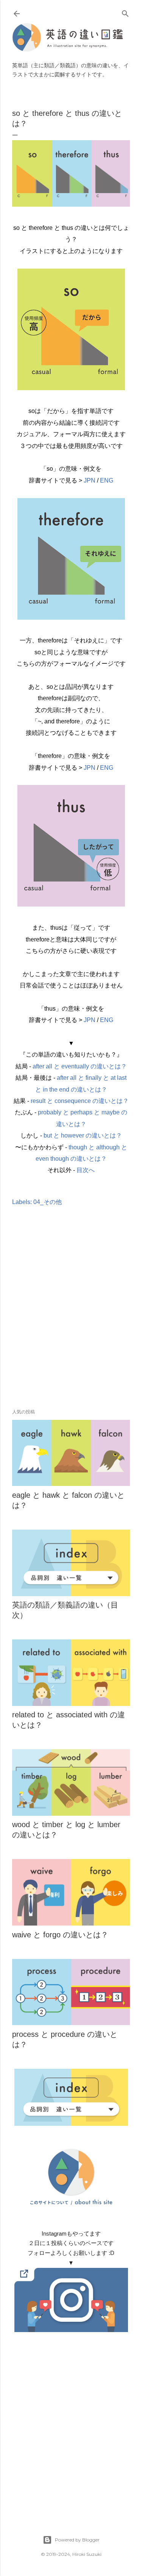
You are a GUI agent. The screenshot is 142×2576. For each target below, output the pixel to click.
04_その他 (48, 1202)
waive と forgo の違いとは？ (60, 1935)
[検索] (125, 12)
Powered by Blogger (77, 2540)
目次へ (86, 1170)
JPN (90, 480)
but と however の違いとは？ (83, 1135)
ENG (107, 480)
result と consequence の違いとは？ (80, 1101)
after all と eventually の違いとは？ (80, 1066)
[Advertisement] (71, 1319)
